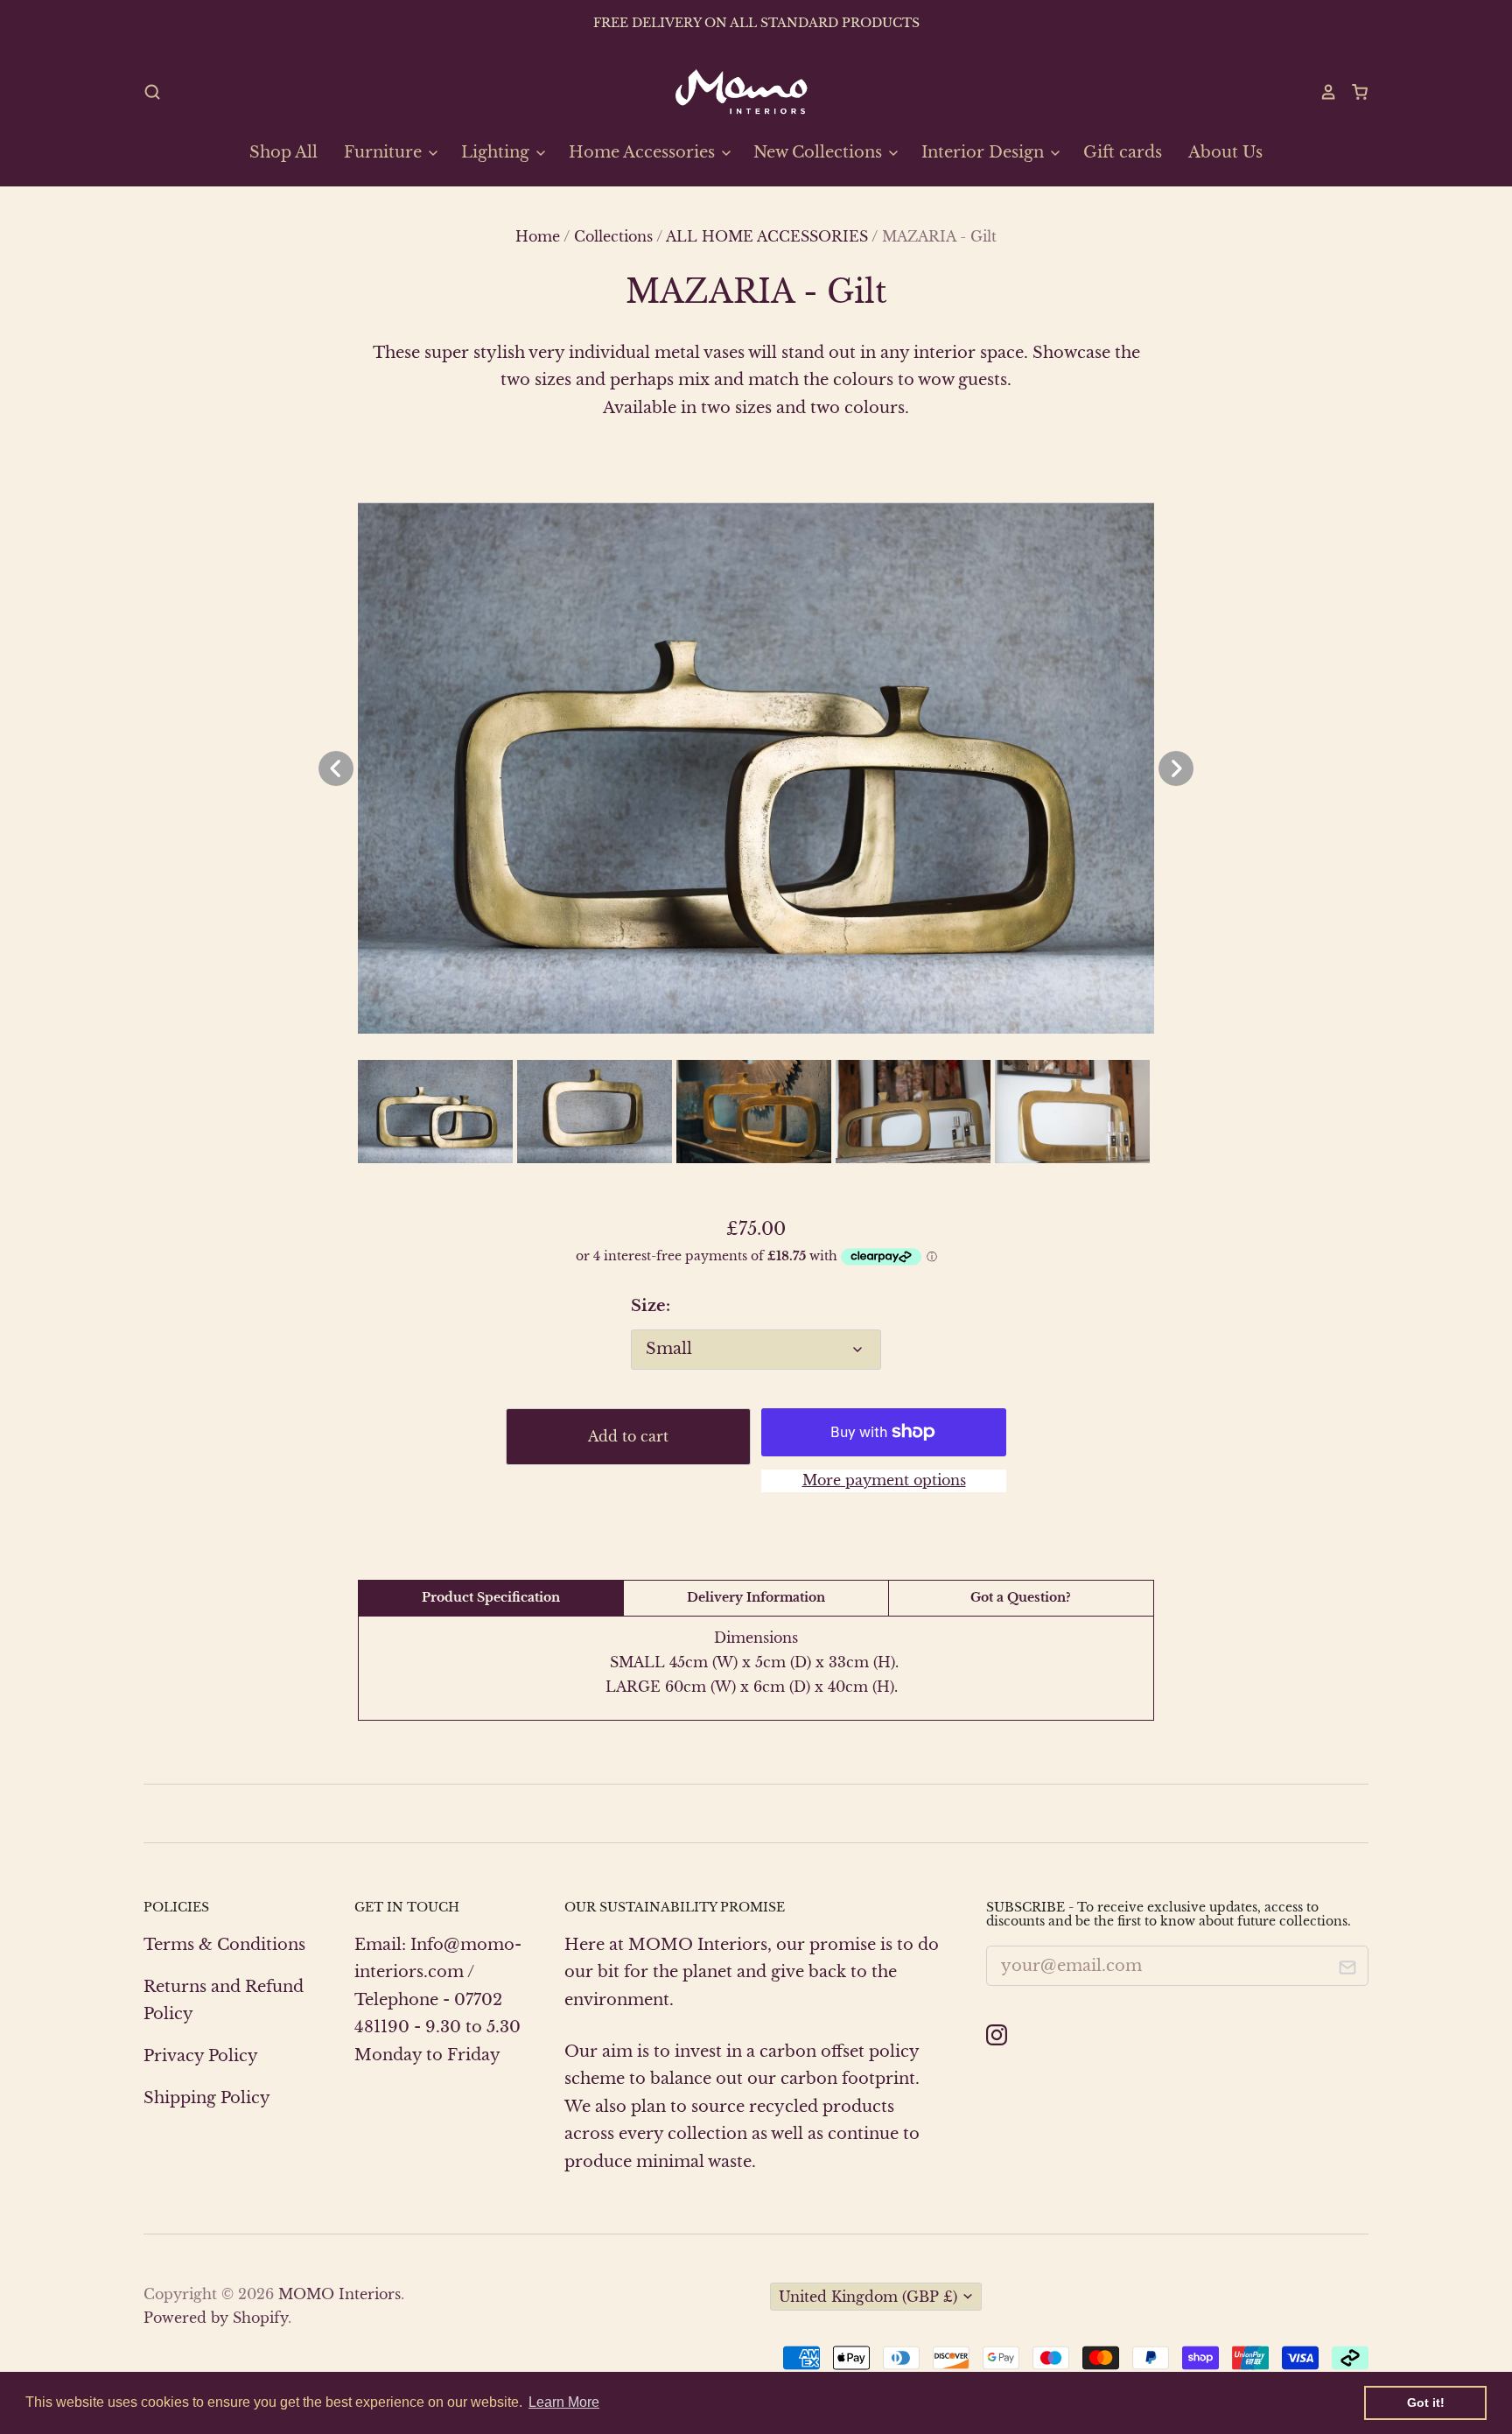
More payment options (884, 1480)
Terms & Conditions (224, 1945)
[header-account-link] (1320, 92)
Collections (613, 237)
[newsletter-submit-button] (1348, 1971)
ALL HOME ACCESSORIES (767, 237)
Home (538, 237)
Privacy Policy (201, 2056)
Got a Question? (1021, 1597)
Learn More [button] (564, 2402)
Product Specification (491, 1597)
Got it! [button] (1426, 2402)
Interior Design (985, 152)
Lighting (497, 152)
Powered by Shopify (216, 2318)
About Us (1225, 152)
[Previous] (336, 768)
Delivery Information (756, 1597)
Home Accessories (644, 152)
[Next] (1176, 768)
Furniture (385, 152)
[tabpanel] (756, 768)
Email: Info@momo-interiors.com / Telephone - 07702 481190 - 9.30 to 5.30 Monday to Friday (438, 2000)
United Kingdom (868, 2297)
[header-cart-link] (1353, 92)
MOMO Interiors (339, 2294)
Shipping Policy (207, 2098)
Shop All (283, 152)
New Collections (820, 152)
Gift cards (1123, 152)
